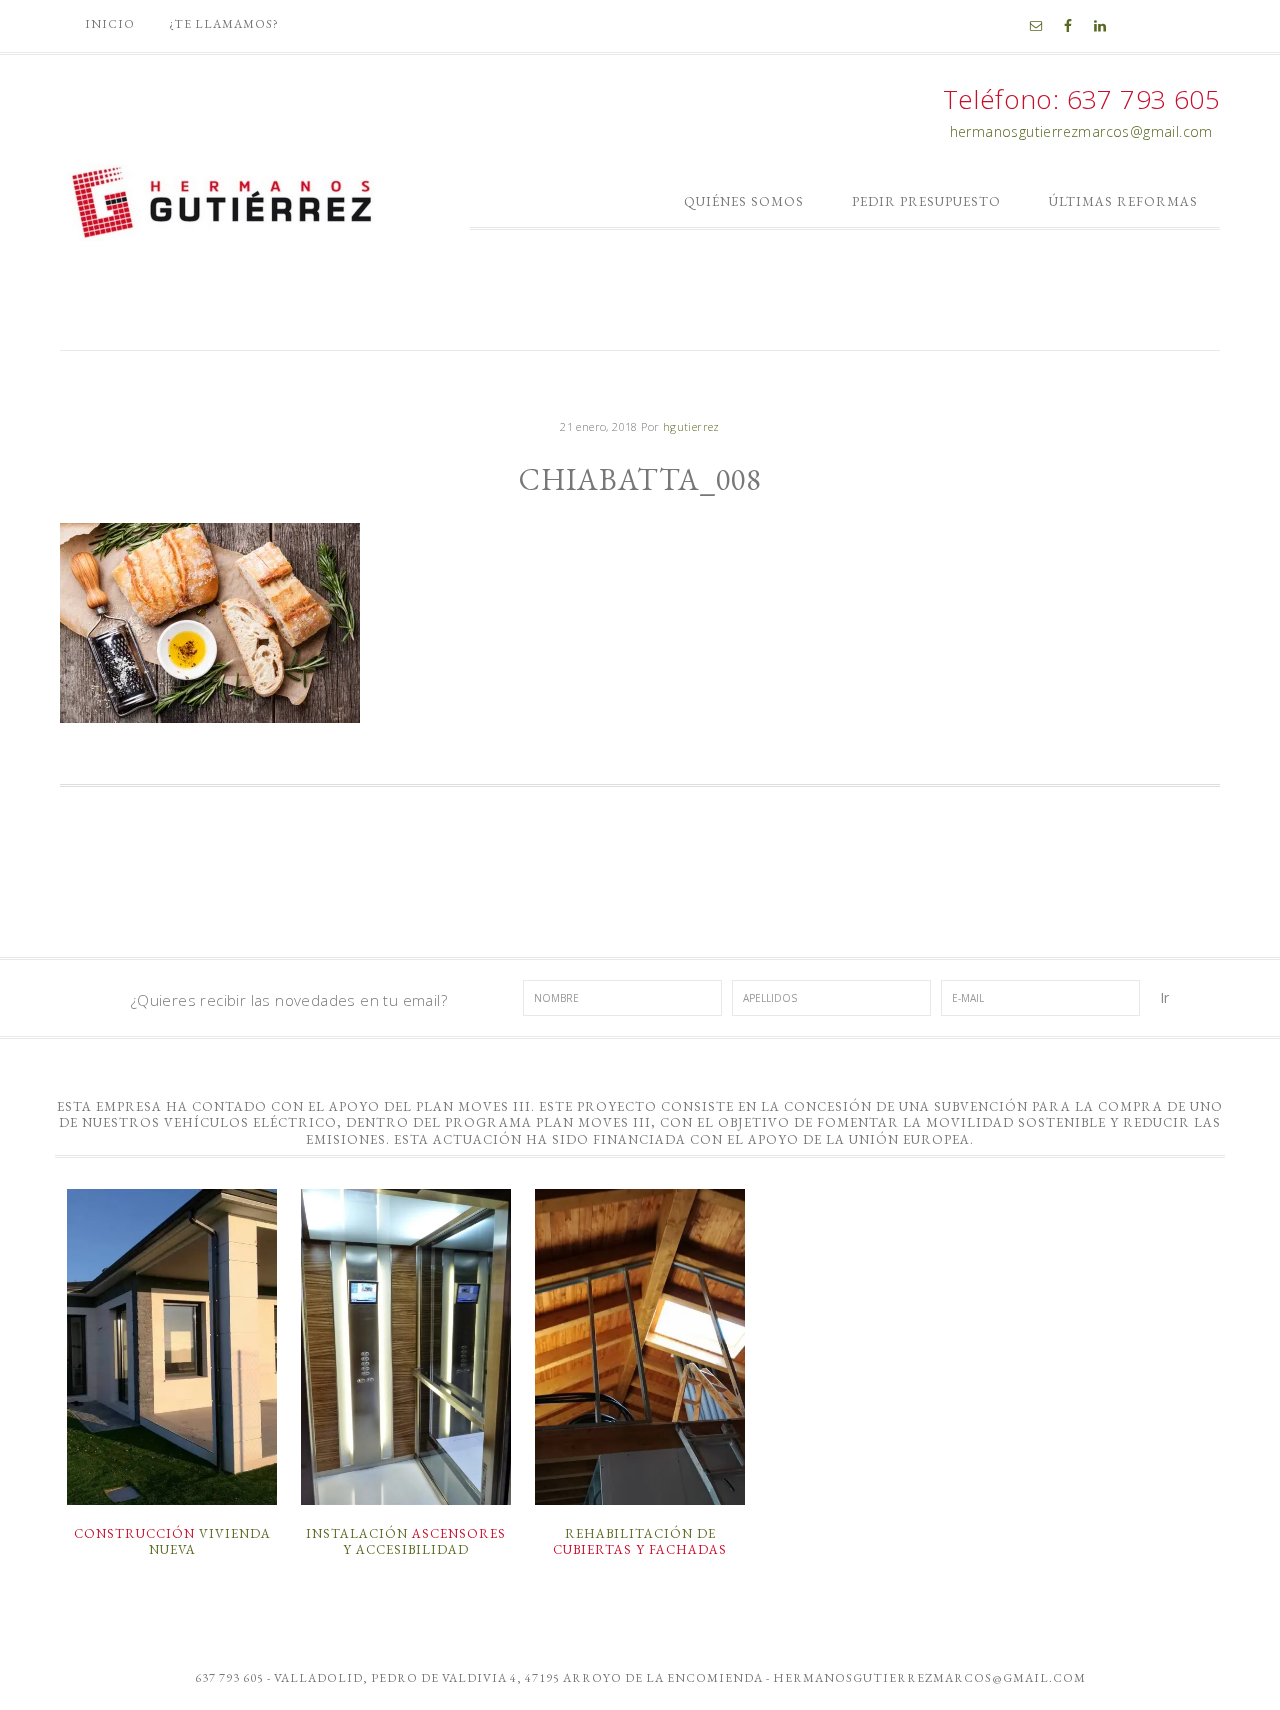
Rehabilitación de (640, 1541)
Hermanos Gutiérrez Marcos (225, 195)
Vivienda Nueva (172, 1541)
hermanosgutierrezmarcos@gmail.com (1081, 131)
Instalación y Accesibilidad (406, 1541)
